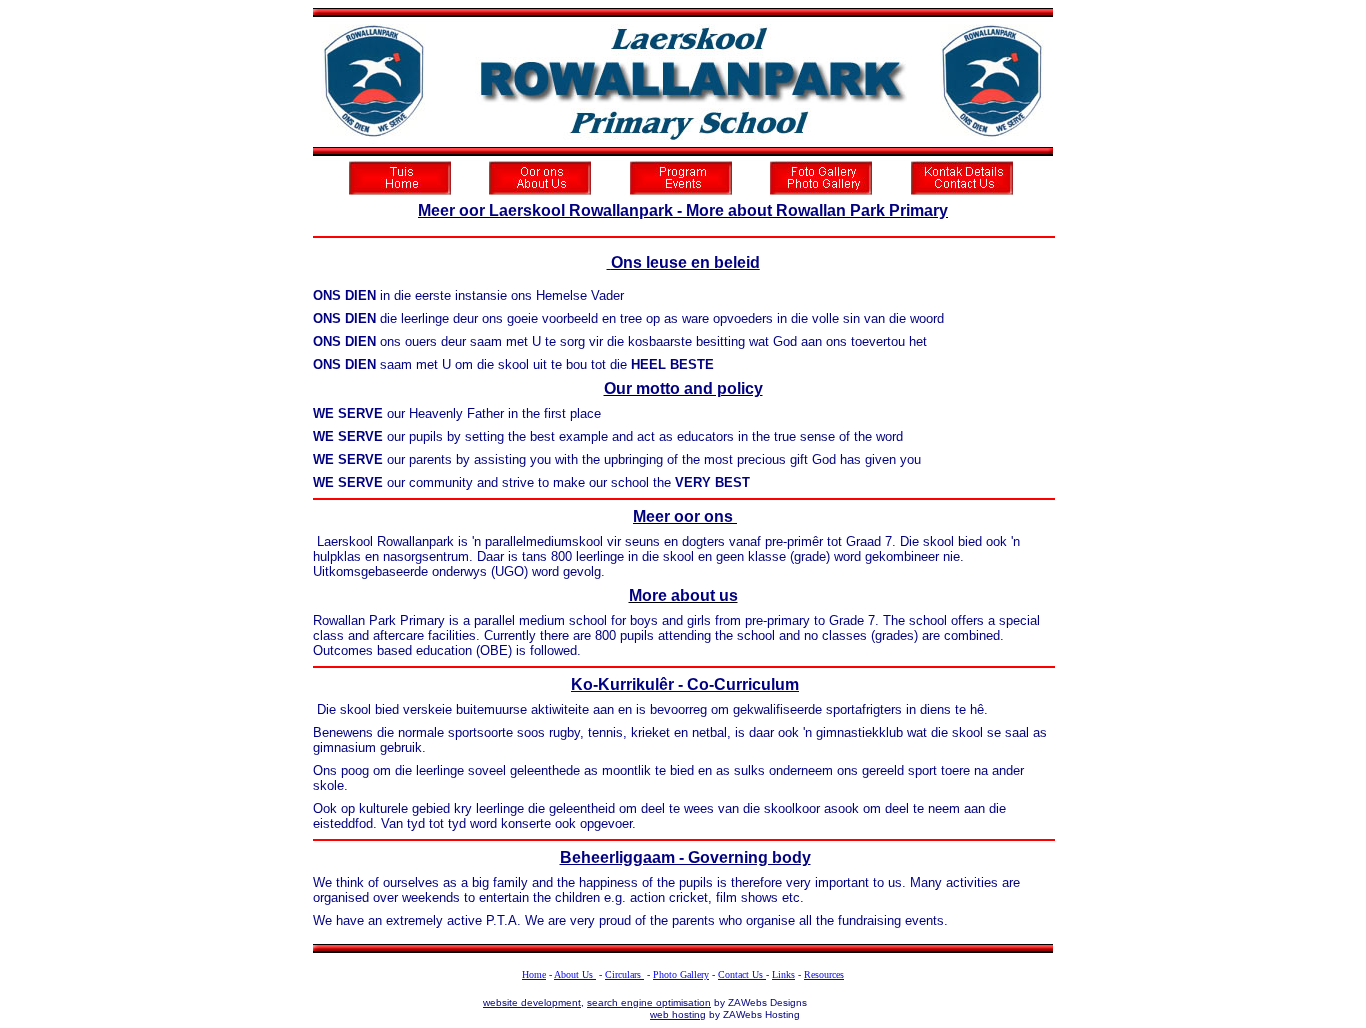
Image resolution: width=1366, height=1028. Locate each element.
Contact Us (742, 974)
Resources (824, 974)
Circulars (624, 974)
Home (534, 974)
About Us (575, 974)
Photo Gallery (681, 974)
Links (783, 974)
